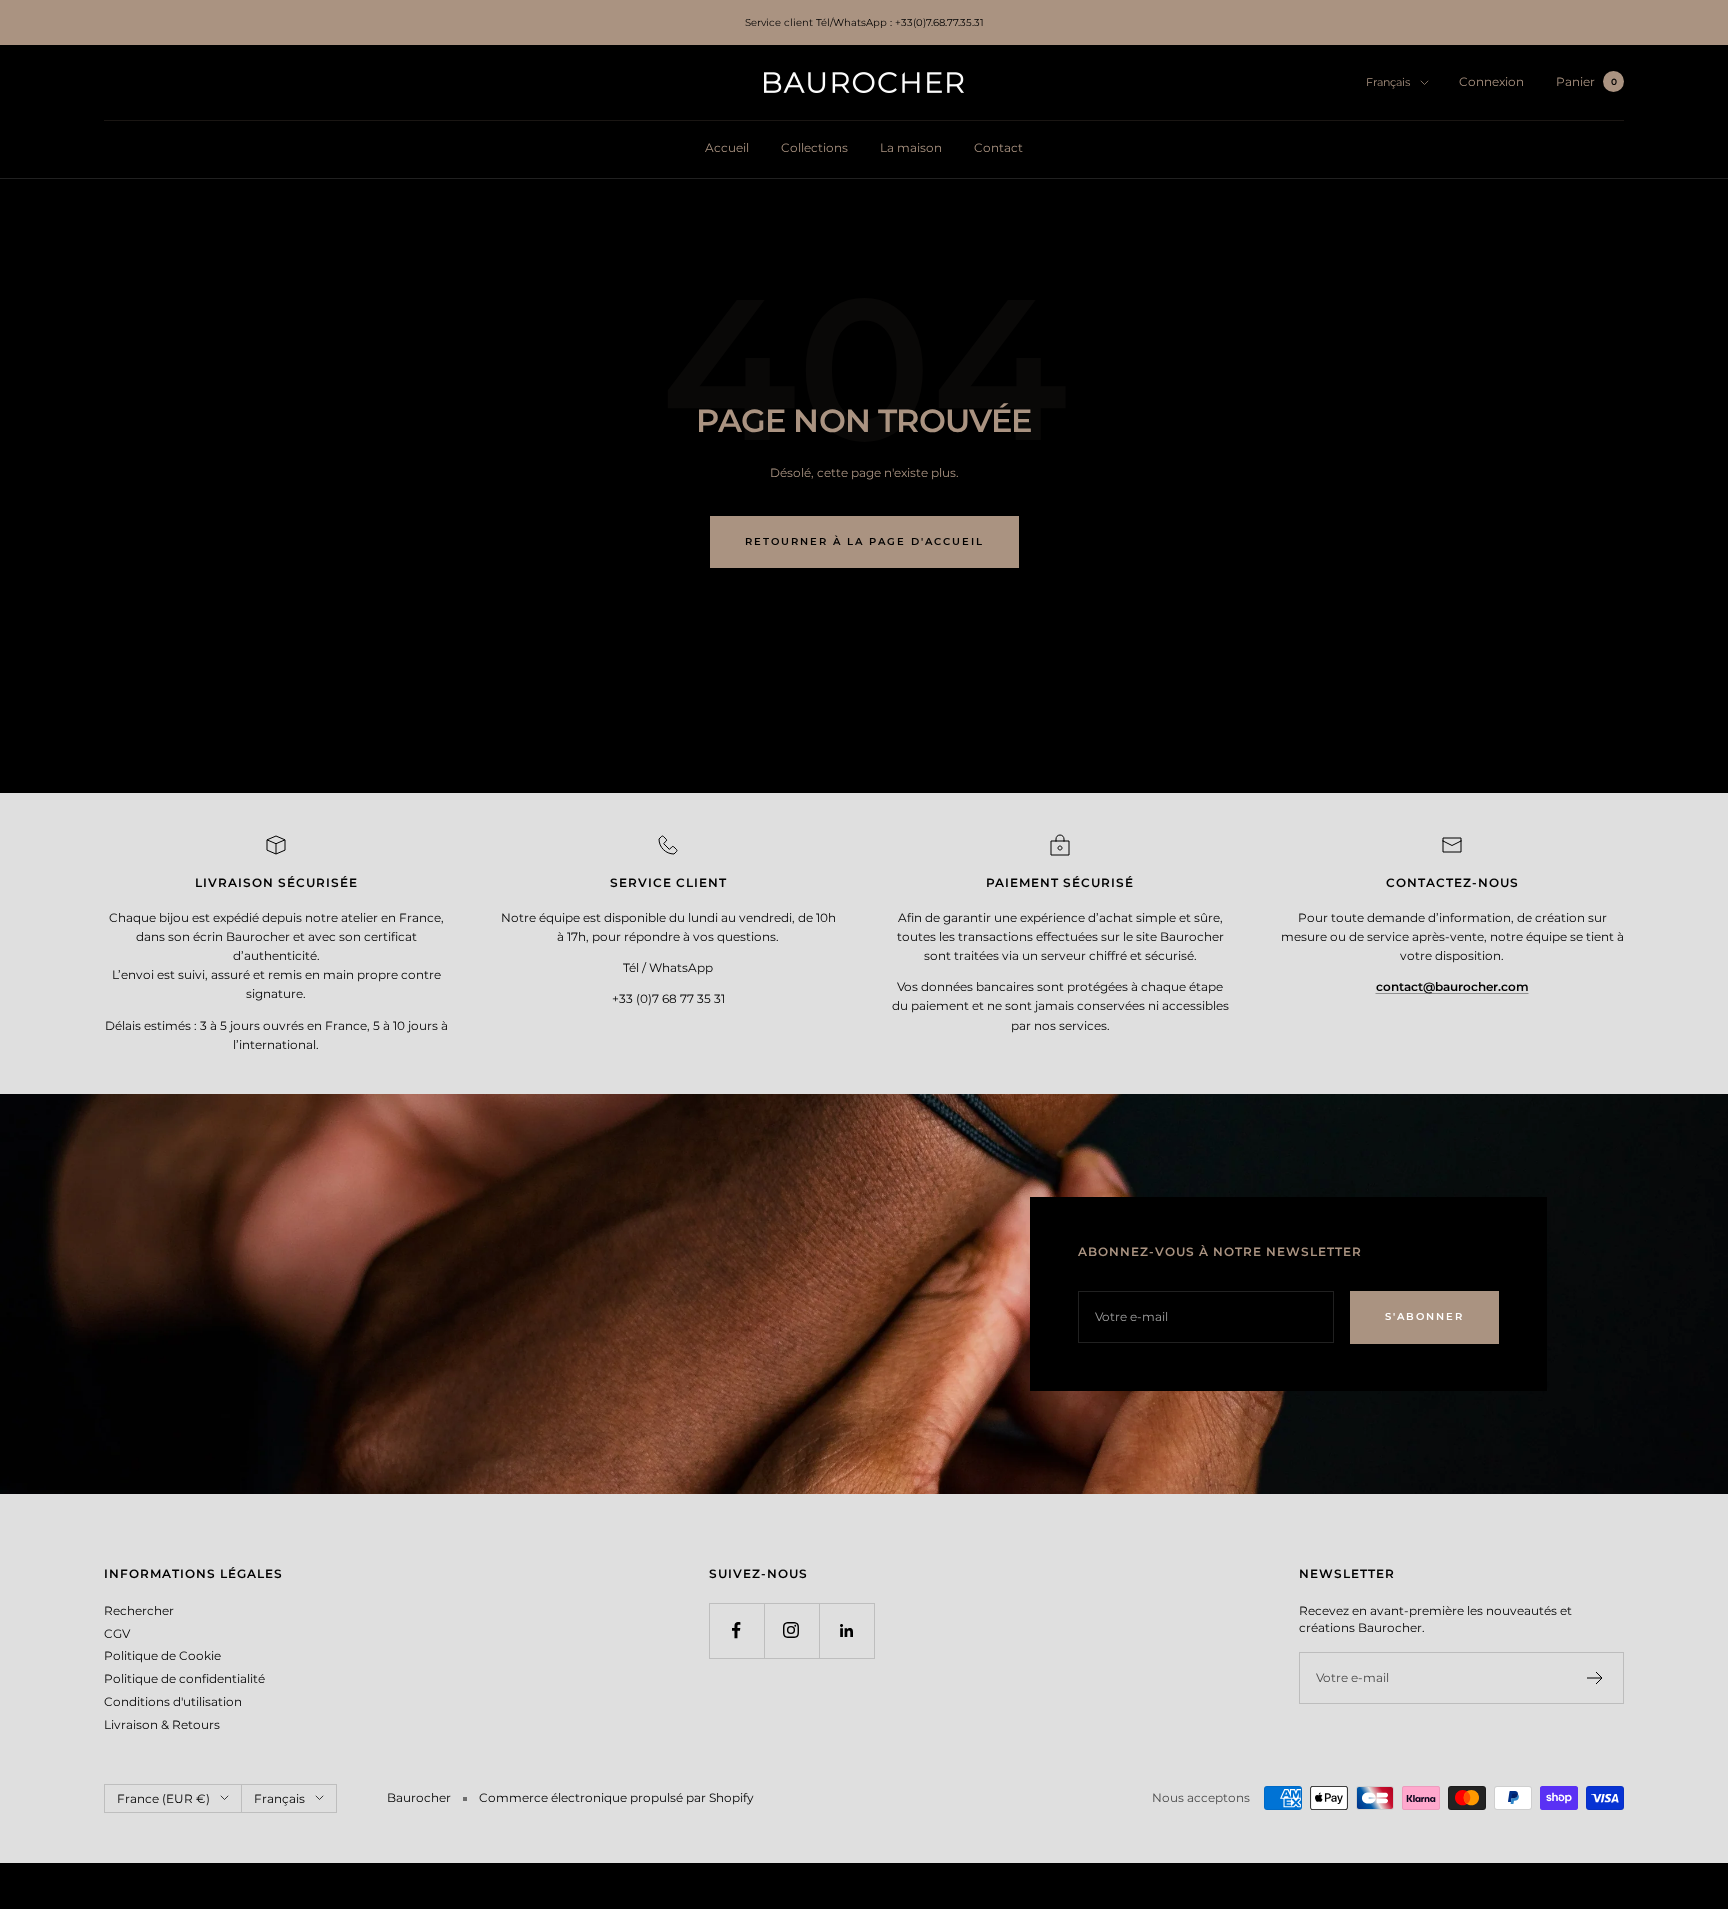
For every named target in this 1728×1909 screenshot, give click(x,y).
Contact (998, 147)
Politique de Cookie (162, 1655)
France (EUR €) (163, 1798)
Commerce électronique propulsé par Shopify (616, 1797)
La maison (911, 147)
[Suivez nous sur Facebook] (736, 1630)
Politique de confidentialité (184, 1678)
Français (1388, 82)
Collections (814, 147)
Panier (1586, 81)
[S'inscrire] (1595, 1678)
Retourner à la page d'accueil (864, 541)
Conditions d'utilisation (173, 1701)
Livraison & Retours (162, 1724)
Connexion (1491, 81)
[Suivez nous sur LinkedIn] (846, 1630)
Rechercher (139, 1610)
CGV (117, 1633)
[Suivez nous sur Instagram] (791, 1630)
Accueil (727, 147)
